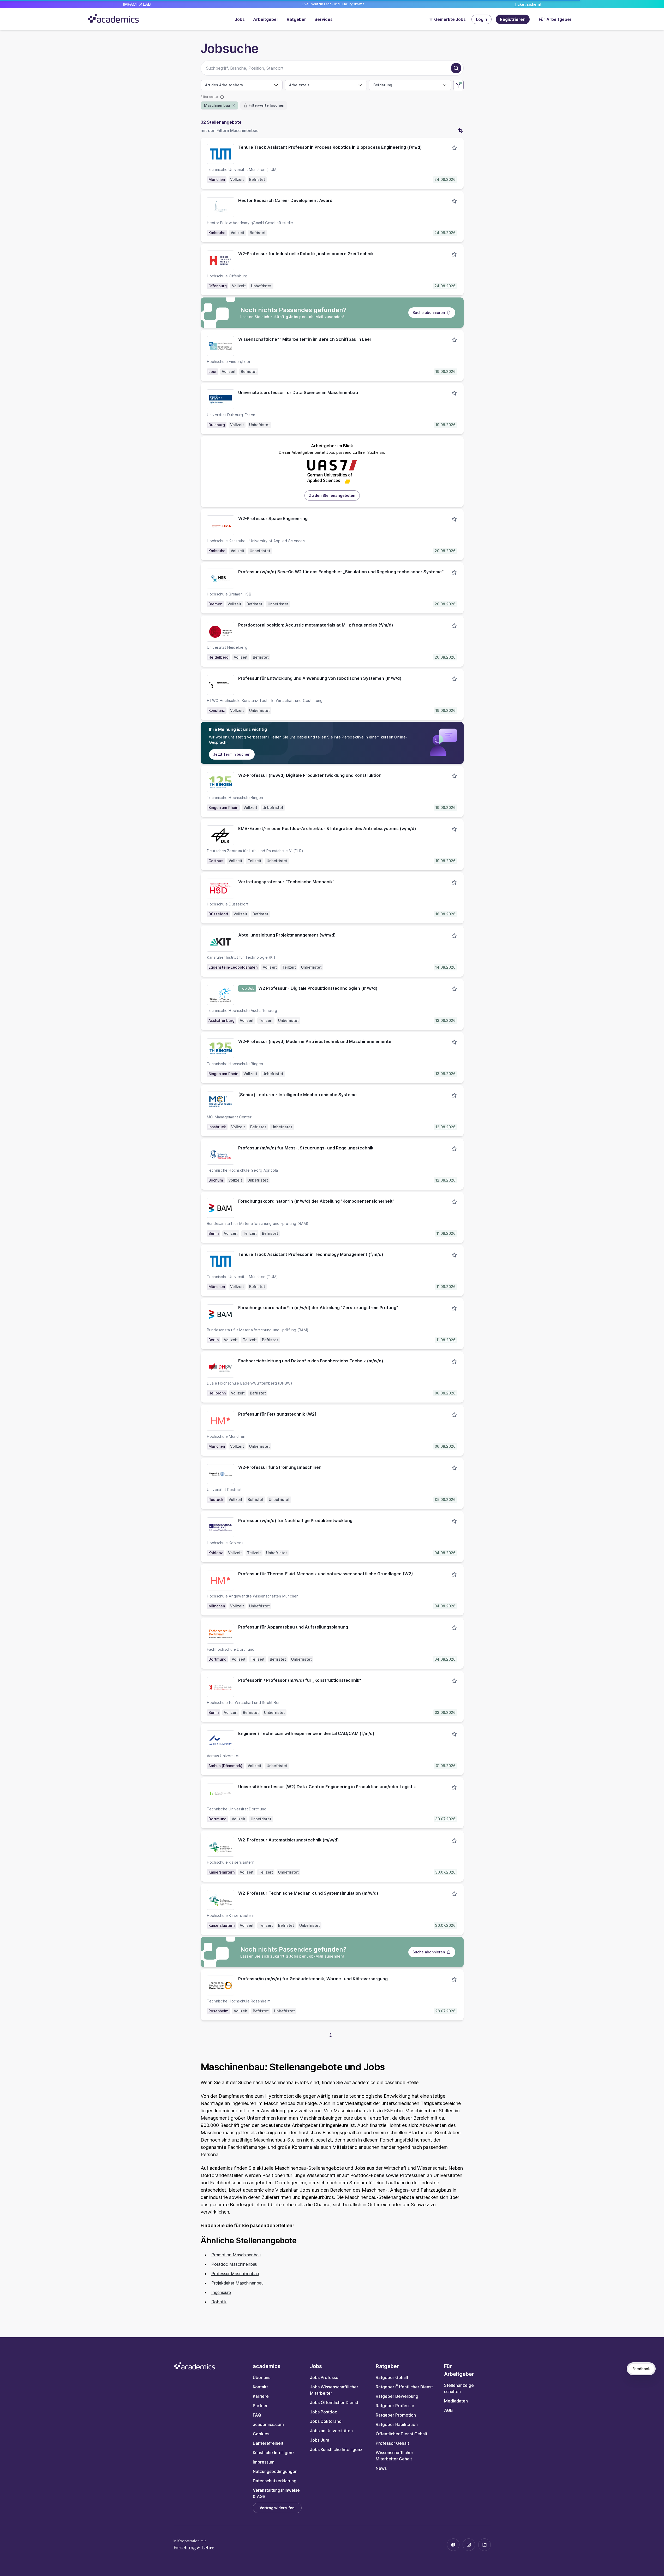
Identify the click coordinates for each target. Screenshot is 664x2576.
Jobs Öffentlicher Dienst (334, 2402)
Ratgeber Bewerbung (397, 2396)
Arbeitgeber (266, 19)
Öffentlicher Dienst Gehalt (402, 2434)
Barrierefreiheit (268, 2443)
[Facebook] (453, 2545)
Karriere (261, 2396)
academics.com (268, 2424)
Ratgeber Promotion (396, 2415)
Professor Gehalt (392, 2443)
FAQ (257, 2415)
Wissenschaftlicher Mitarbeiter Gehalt (394, 2456)
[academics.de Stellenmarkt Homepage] (113, 18)
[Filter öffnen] (458, 85)
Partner (260, 2406)
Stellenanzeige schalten (459, 2388)
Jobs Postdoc (324, 2412)
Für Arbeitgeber (555, 19)
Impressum (264, 2462)
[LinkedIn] (484, 2545)
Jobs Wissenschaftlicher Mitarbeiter (334, 2390)
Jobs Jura (320, 2440)
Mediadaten (456, 2401)
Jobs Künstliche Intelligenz (336, 2449)
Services (324, 19)
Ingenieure (221, 2292)
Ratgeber (296, 19)
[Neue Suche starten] (456, 68)
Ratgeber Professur (395, 2406)
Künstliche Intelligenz (274, 2453)
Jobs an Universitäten (331, 2431)
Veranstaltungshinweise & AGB (276, 2493)
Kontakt (260, 2387)
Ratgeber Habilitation (397, 2424)
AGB (448, 2410)
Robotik (219, 2302)
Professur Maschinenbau (235, 2274)
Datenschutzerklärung (275, 2481)
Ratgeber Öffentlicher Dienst (404, 2387)
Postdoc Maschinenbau (234, 2264)
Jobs (240, 19)
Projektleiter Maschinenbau (237, 2283)
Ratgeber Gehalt (392, 2377)
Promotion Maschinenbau (236, 2255)
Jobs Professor (325, 2377)
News (381, 2468)
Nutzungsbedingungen (275, 2471)
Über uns (262, 2377)
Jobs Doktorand (326, 2421)
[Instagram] (469, 2545)
